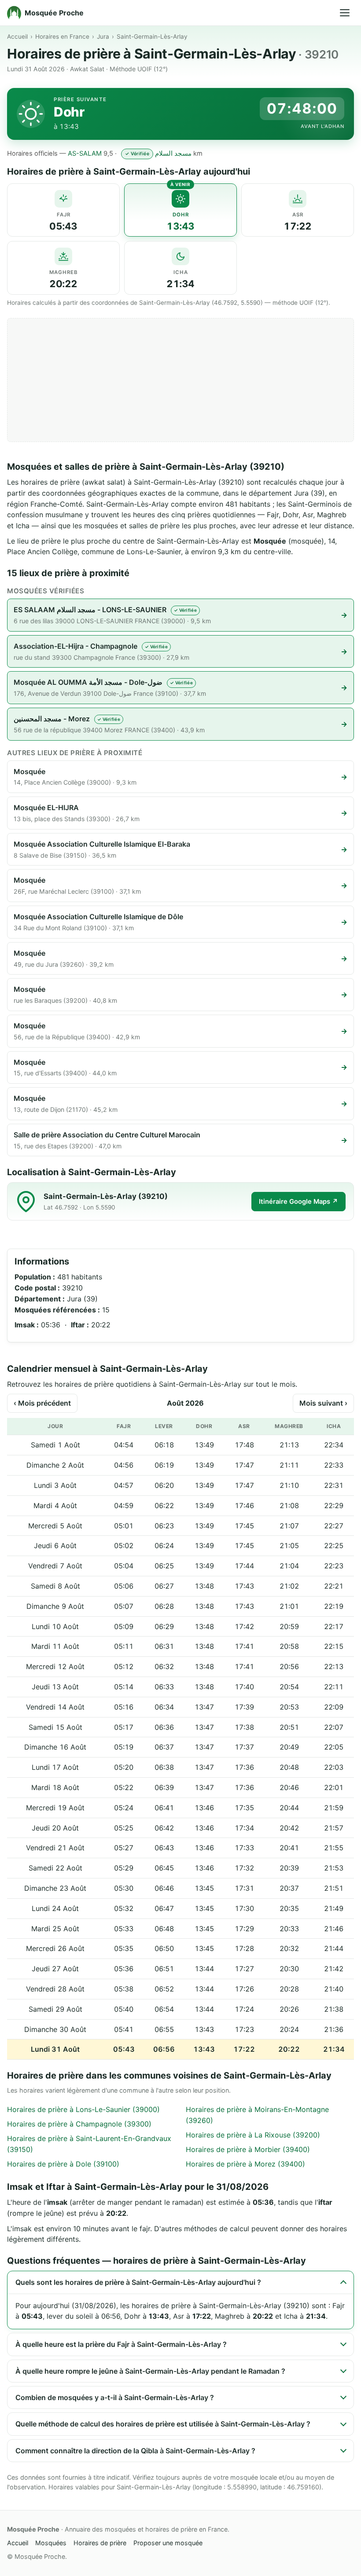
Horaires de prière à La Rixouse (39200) (253, 2135)
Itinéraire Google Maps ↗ (298, 1202)
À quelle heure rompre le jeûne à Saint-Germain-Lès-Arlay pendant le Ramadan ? (150, 2371)
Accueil (17, 37)
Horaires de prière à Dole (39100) (63, 2164)
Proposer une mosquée (168, 2543)
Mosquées (51, 2543)
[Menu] (345, 13)
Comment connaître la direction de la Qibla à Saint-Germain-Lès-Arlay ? (135, 2451)
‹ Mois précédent (42, 1403)
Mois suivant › (323, 1403)
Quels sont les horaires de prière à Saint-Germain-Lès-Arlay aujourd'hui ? (138, 2282)
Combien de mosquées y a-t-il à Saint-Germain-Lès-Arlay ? (115, 2397)
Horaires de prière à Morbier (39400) (248, 2149)
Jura (103, 37)
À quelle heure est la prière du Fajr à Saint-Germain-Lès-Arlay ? (121, 2344)
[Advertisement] (180, 380)
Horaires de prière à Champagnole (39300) (79, 2124)
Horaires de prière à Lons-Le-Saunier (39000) (83, 2109)
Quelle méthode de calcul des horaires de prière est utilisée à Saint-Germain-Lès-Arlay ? (163, 2424)
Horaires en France (62, 37)
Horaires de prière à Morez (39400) (245, 2164)
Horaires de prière (100, 2543)
